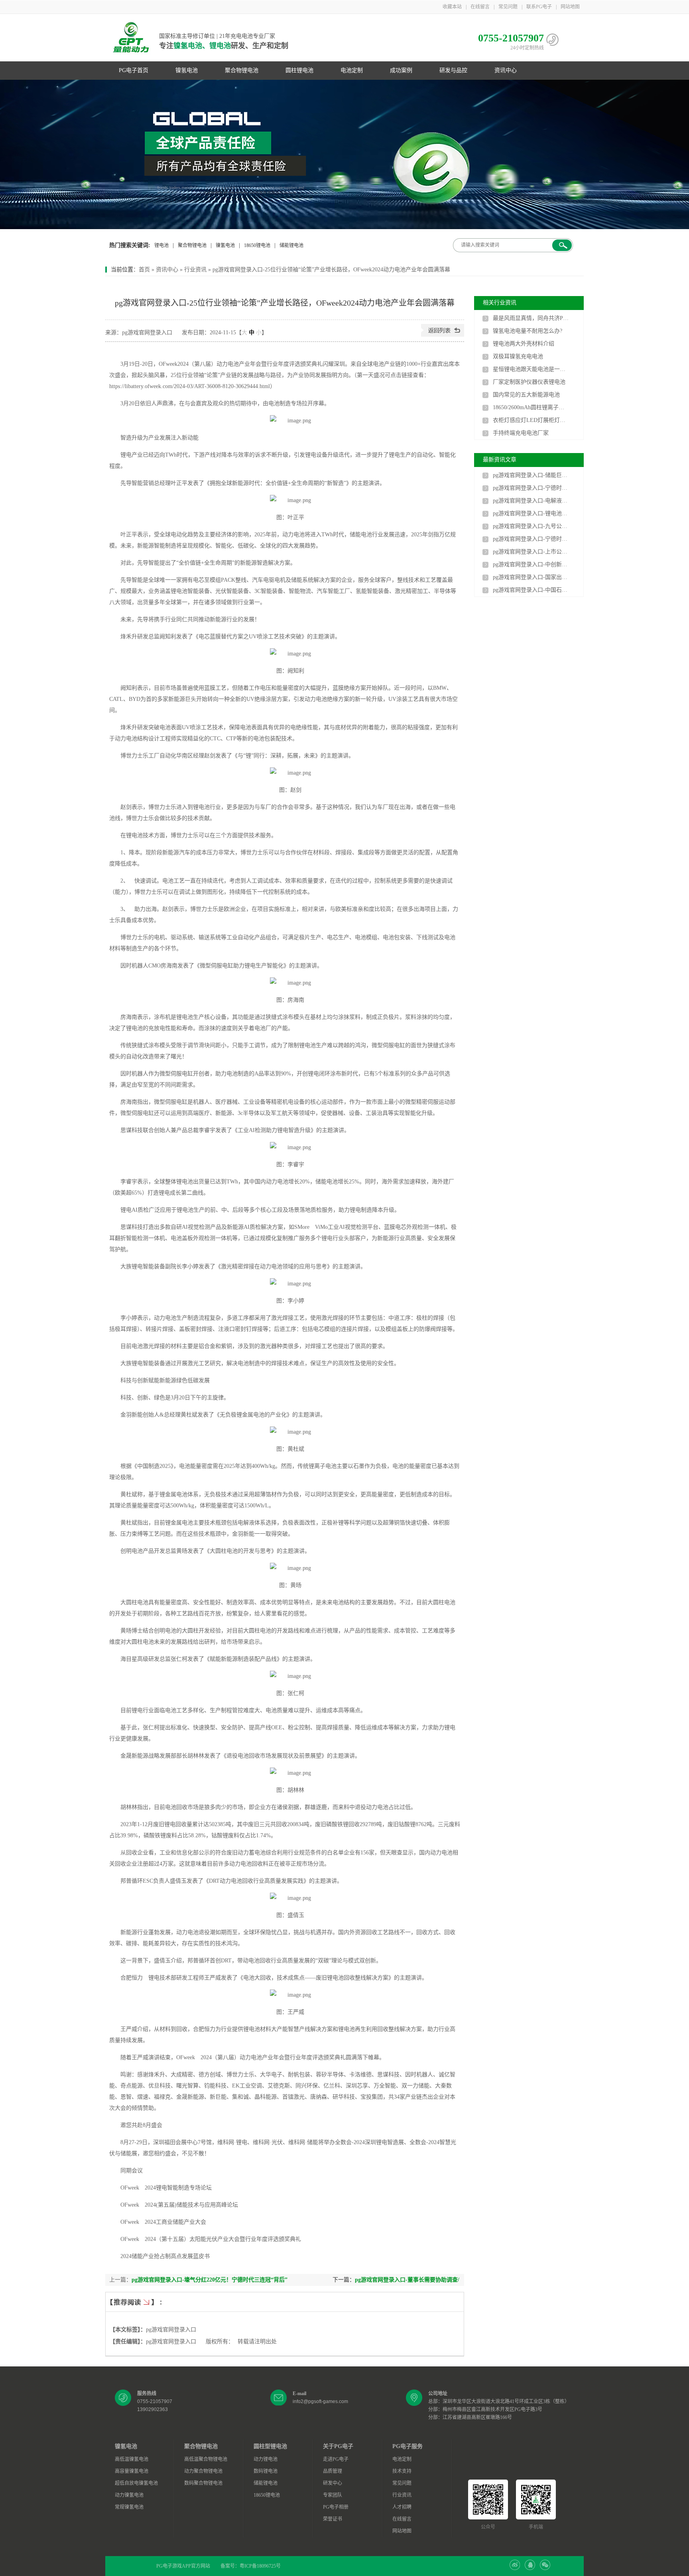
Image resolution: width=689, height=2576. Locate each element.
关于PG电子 (338, 2446)
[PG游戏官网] (131, 38)
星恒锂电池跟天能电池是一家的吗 (531, 369)
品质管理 (333, 2471)
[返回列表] (443, 335)
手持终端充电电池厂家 (521, 433)
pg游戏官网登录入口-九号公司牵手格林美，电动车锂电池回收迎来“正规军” (531, 526)
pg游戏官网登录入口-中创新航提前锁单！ (531, 564)
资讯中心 (506, 70)
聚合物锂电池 (242, 70)
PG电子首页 (134, 70)
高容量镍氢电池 (132, 2471)
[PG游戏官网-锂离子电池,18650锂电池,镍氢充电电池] (344, 154)
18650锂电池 (257, 245)
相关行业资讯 (500, 303)
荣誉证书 (333, 2519)
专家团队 (333, 2495)
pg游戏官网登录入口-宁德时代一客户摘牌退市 (531, 539)
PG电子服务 (407, 2446)
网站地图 (570, 7)
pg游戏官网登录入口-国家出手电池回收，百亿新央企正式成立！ (531, 577)
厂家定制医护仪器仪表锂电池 (529, 382)
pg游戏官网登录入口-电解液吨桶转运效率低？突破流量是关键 (531, 501)
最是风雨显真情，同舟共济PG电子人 (531, 318)
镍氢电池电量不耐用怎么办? (528, 331)
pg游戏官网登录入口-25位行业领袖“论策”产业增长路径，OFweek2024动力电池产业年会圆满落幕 (331, 270)
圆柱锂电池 (299, 70)
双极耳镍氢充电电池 (518, 356)
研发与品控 (453, 70)
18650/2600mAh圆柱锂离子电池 (531, 407)
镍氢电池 (187, 70)
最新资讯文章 (500, 460)
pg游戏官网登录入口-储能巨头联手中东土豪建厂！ (531, 475)
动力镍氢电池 (129, 2495)
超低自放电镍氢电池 (136, 2483)
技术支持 (402, 2471)
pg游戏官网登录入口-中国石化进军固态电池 (531, 590)
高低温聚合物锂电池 (206, 2459)
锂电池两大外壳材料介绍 (524, 344)
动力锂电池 (266, 2459)
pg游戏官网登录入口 (171, 2330)
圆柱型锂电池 (270, 2446)
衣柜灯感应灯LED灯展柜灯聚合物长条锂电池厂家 (531, 420)
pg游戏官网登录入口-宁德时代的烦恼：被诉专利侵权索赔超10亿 (531, 488)
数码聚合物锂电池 (203, 2483)
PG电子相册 (336, 2507)
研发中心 (333, 2483)
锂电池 (161, 245)
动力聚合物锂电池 (203, 2471)
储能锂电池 (291, 245)
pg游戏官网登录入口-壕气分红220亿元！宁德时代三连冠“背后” (210, 2280)
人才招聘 (402, 2507)
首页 (144, 270)
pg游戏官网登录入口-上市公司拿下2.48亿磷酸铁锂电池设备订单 (531, 552)
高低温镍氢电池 (132, 2459)
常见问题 (508, 7)
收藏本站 (452, 7)
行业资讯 (195, 270)
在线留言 (480, 7)
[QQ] (530, 2568)
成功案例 (401, 70)
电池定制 (352, 70)
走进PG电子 (336, 2459)
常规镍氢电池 (129, 2507)
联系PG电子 (539, 7)
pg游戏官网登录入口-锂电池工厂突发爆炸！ (531, 513)
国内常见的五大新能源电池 (526, 395)
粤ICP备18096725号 (260, 2566)
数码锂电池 (266, 2471)
